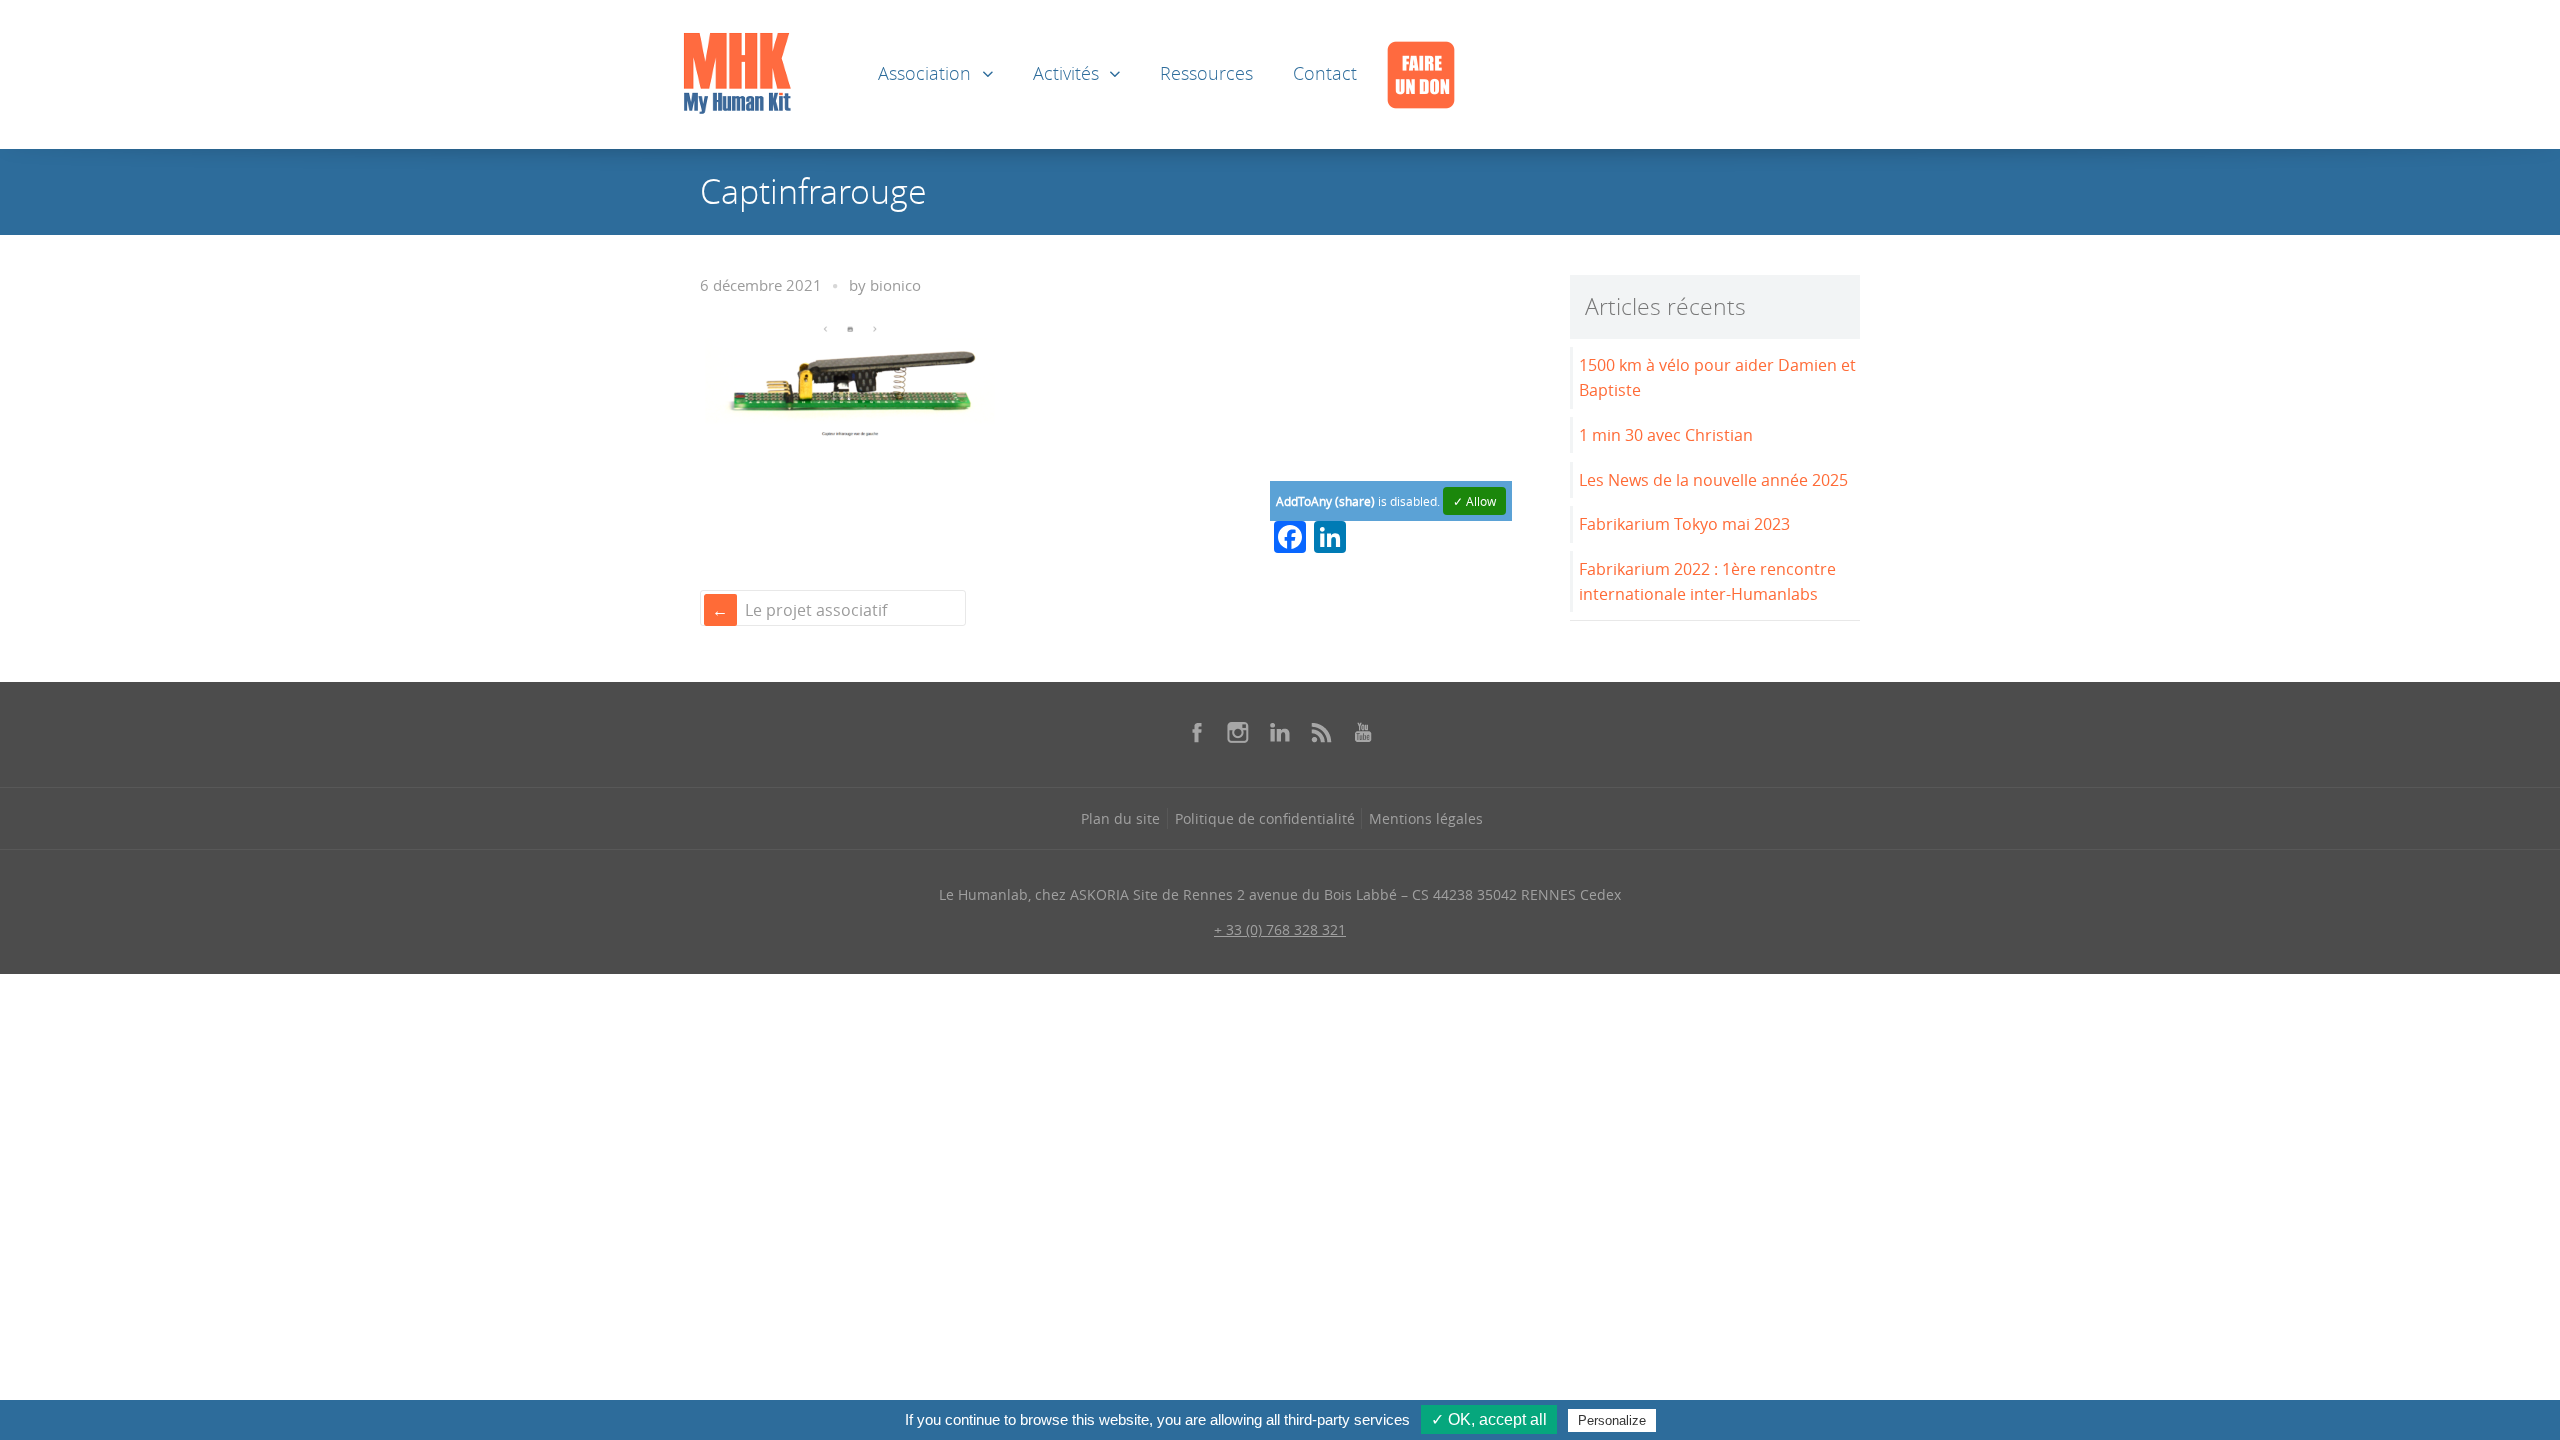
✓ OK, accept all (1489, 1419)
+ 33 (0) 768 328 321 (1280, 929)
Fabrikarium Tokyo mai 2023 (1684, 524)
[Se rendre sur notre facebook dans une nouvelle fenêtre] (1197, 732)
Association (924, 73)
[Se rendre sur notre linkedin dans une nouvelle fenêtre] (1280, 732)
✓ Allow (1474, 501)
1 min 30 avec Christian (1666, 435)
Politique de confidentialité (1265, 818)
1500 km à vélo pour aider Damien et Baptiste (1717, 377)
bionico (895, 285)
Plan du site (1120, 818)
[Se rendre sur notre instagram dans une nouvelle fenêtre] (1238, 732)
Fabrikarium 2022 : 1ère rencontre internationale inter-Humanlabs (1707, 581)
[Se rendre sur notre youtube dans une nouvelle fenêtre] (1363, 732)
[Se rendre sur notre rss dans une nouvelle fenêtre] (1322, 732)
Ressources (1206, 73)
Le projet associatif (816, 610)
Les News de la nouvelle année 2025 (1713, 480)
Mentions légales (1426, 818)
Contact (1325, 73)
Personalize (1612, 1420)
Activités (1066, 73)
